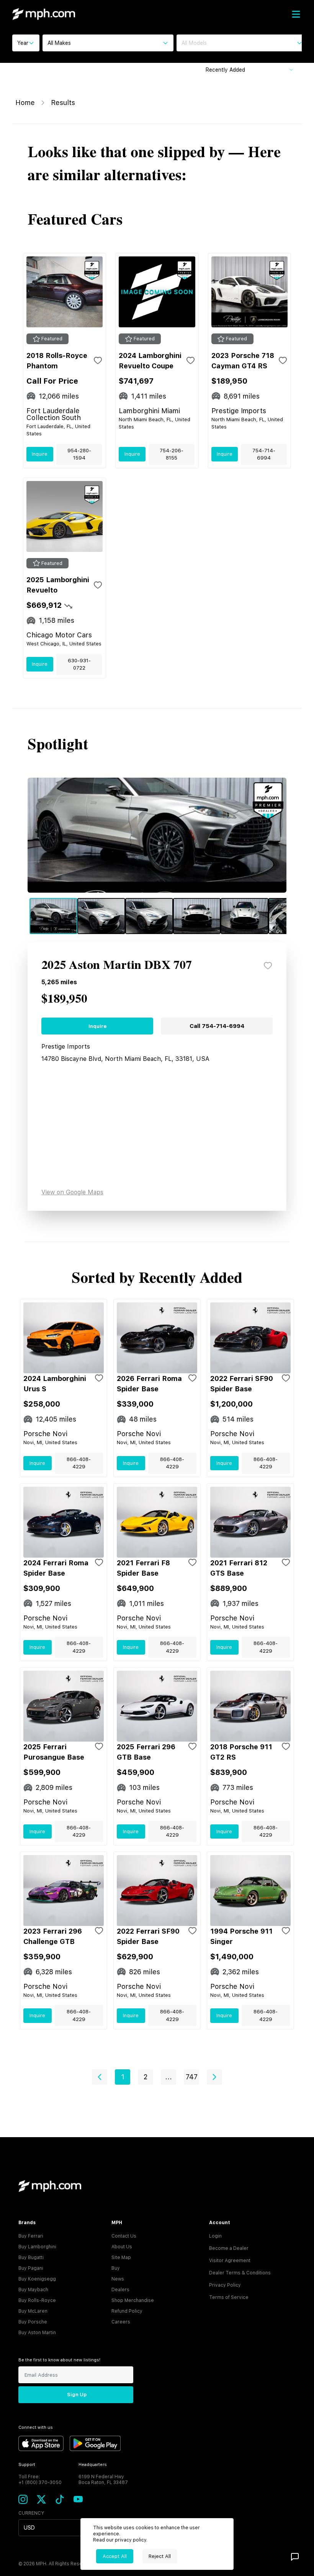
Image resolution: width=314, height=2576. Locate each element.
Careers (121, 2322)
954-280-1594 (79, 454)
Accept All (115, 2556)
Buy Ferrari (31, 2236)
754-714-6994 (264, 454)
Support (27, 2465)
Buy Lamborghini (37, 2247)
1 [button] (123, 2077)
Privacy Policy (225, 2285)
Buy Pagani (31, 2268)
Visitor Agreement (230, 2261)
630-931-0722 (79, 664)
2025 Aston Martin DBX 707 (117, 965)
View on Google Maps (72, 1192)
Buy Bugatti (31, 2257)
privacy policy (131, 2540)
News (118, 2279)
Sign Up (77, 2395)
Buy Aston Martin (37, 2333)
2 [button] (146, 2077)
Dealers (120, 2290)
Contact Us (124, 2236)
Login (215, 2236)
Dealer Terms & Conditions (240, 2273)
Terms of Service (229, 2297)
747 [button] (192, 2077)
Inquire (40, 454)
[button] (100, 2077)
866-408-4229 (79, 1463)
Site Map (121, 2257)
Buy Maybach (33, 2290)
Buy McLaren (33, 2311)
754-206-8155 (172, 454)
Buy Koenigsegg (37, 2279)
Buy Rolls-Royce (37, 2300)
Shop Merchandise (133, 2300)
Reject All (160, 2556)
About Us (122, 2247)
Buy (116, 2268)
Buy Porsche (33, 2322)
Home (25, 103)
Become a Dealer (229, 2248)
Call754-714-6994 (217, 1026)
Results (63, 103)
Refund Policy (127, 2311)
